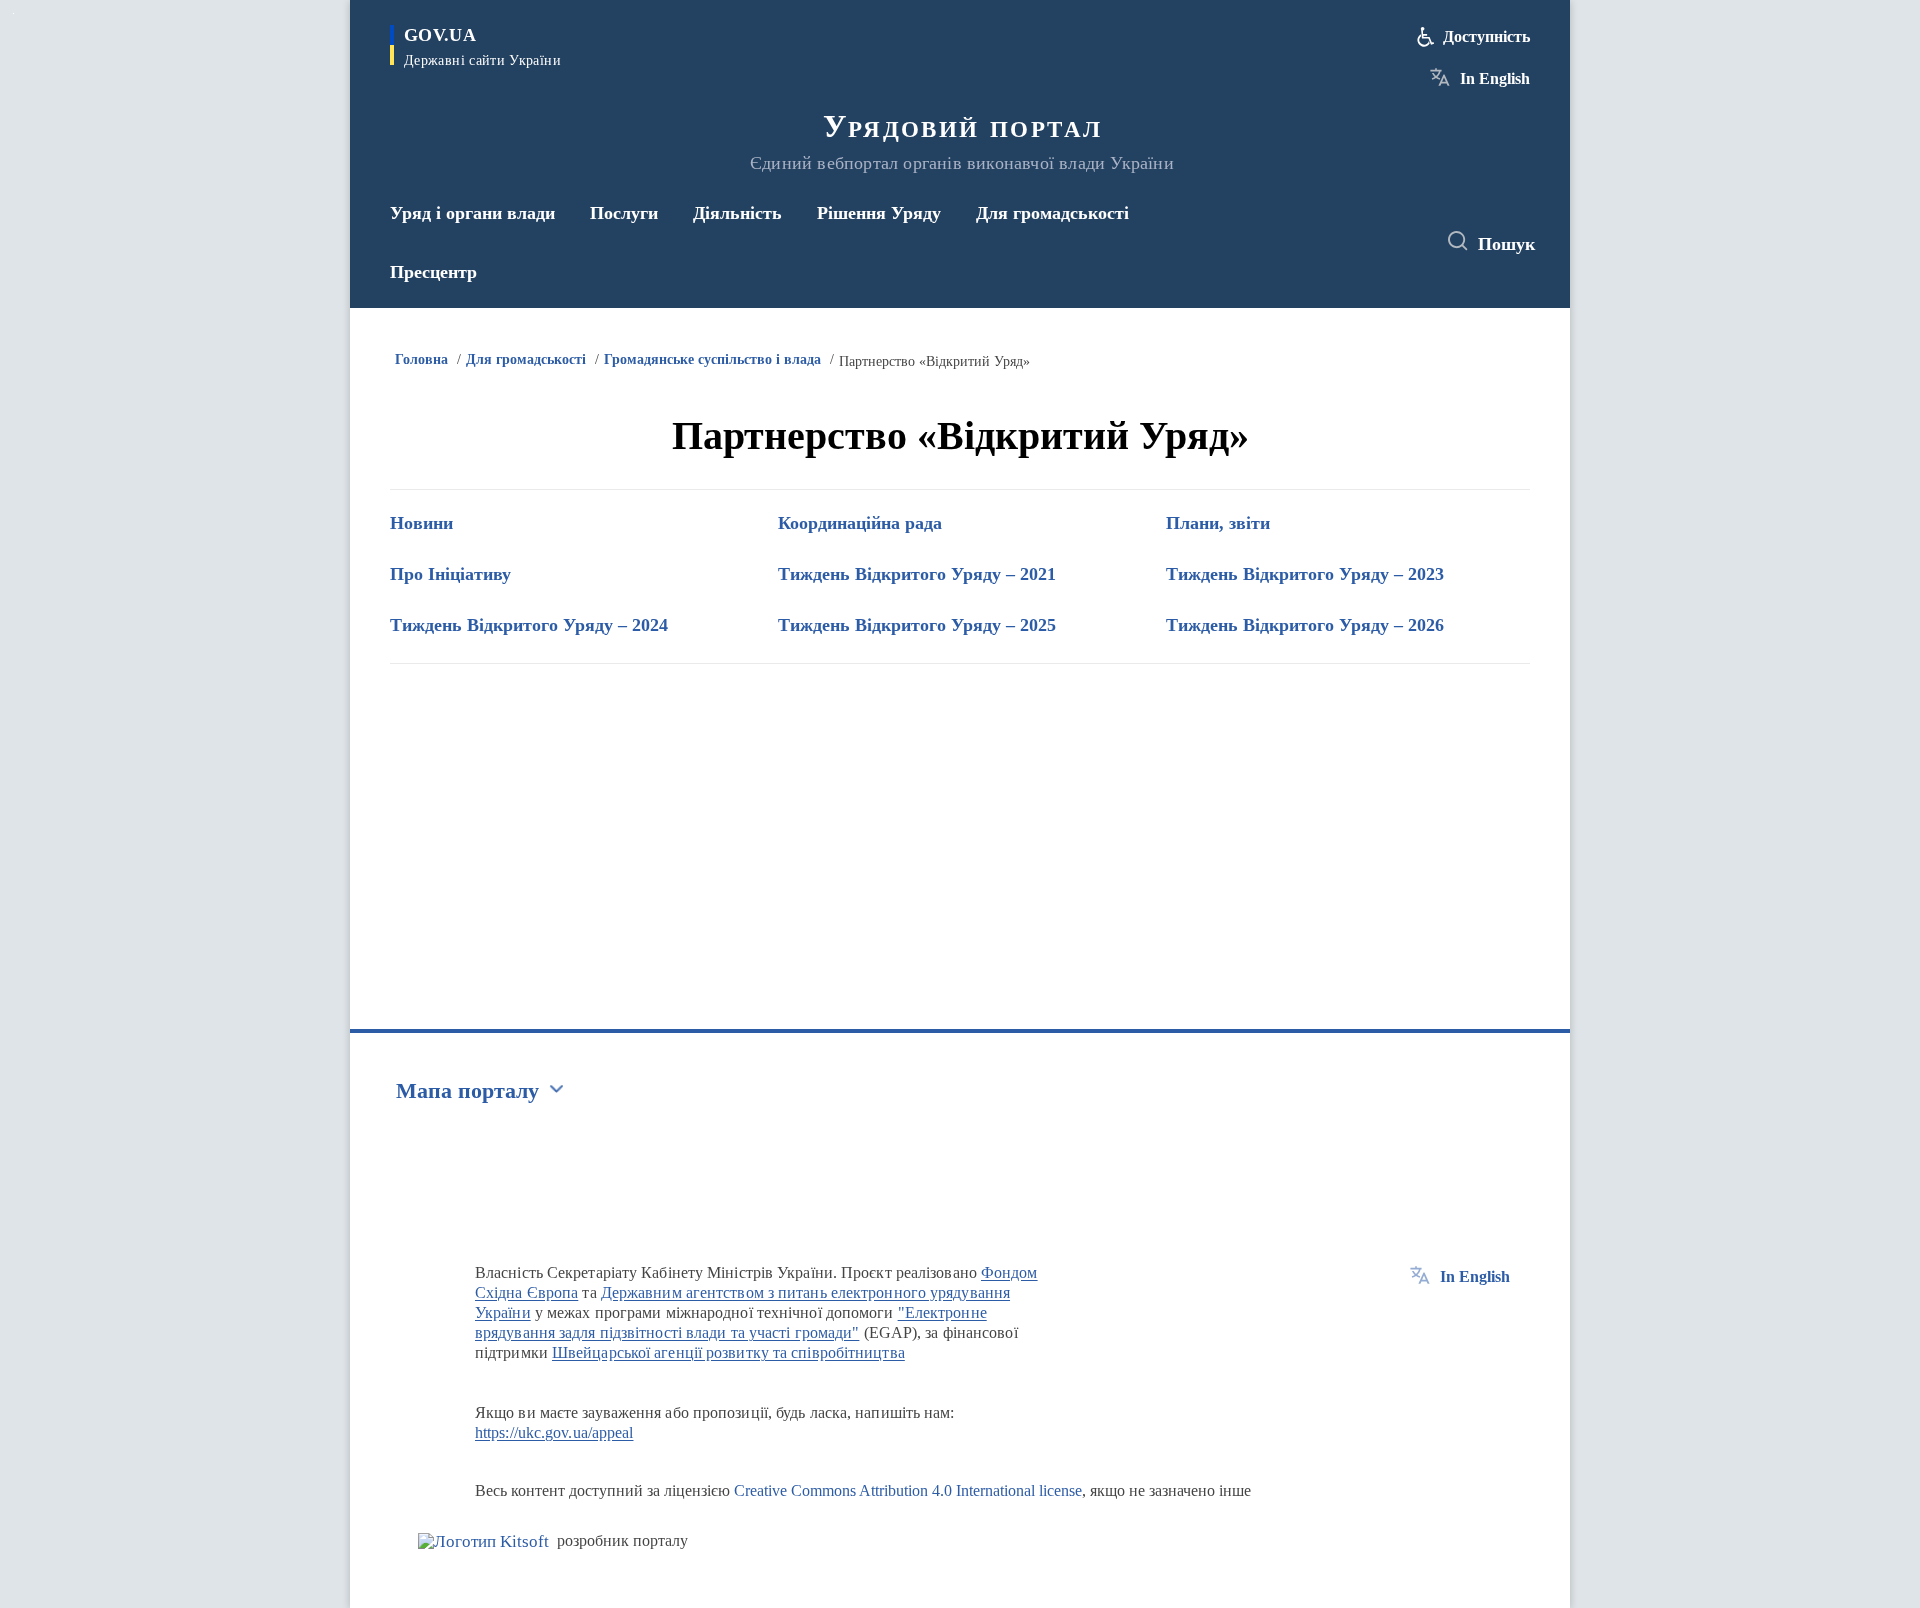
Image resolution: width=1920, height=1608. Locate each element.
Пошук (1506, 244)
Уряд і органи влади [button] (472, 213)
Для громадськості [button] (1052, 213)
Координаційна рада (860, 523)
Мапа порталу (467, 1090)
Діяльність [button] (737, 213)
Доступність (1486, 36)
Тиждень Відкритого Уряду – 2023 (1305, 574)
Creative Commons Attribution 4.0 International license (908, 1490)
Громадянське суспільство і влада (712, 359)
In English (1495, 78)
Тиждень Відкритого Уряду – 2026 (1305, 625)
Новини (421, 523)
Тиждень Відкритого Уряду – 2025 (917, 625)
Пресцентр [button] (433, 272)
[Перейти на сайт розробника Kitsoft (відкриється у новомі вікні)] (483, 1541)
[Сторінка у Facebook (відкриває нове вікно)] (1327, 242)
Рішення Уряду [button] (879, 213)
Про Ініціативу (450, 574)
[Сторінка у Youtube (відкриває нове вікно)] (1401, 242)
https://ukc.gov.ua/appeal (554, 1432)
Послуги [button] (624, 213)
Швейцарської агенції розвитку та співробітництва (728, 1352)
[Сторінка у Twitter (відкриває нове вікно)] (1364, 242)
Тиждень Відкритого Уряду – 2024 (529, 625)
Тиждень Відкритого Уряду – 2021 (917, 574)
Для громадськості (526, 359)
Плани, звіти (1218, 523)
